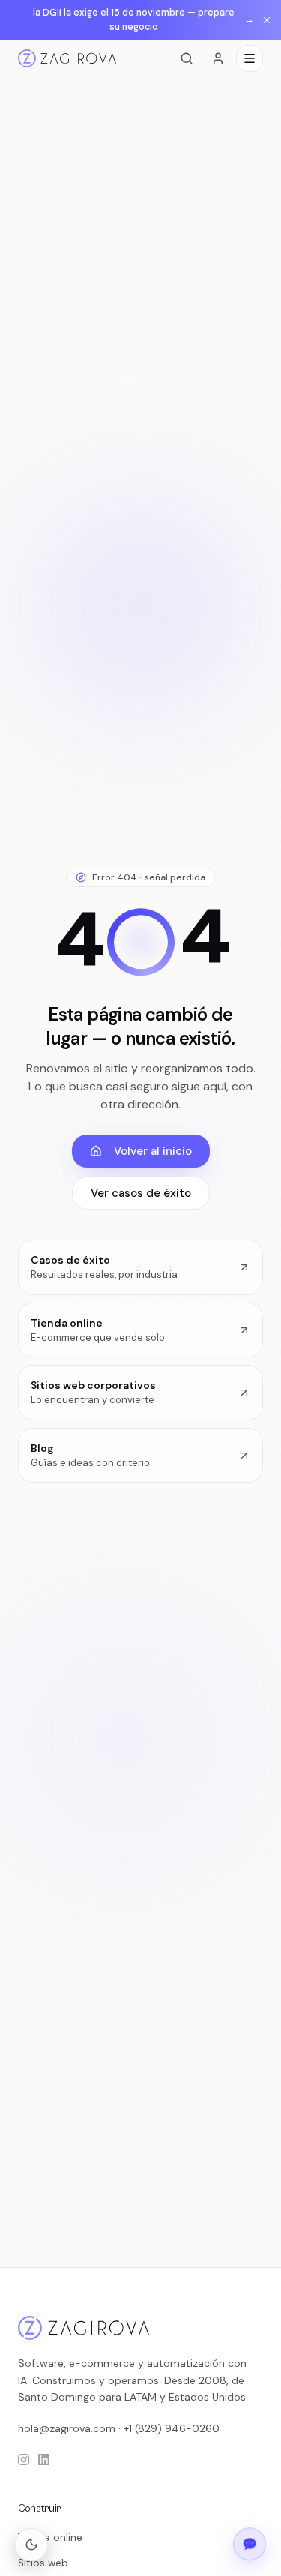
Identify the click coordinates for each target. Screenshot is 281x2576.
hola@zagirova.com (67, 2428)
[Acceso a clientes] (218, 58)
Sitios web (43, 2563)
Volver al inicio (153, 1151)
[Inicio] (67, 58)
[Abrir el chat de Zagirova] (250, 2542)
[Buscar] (187, 58)
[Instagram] (24, 2459)
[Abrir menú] (250, 58)
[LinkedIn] (44, 2459)
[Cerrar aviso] (267, 20)
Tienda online (50, 2537)
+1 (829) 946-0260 (172, 2428)
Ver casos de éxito (141, 1193)
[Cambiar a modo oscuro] (31, 2545)
